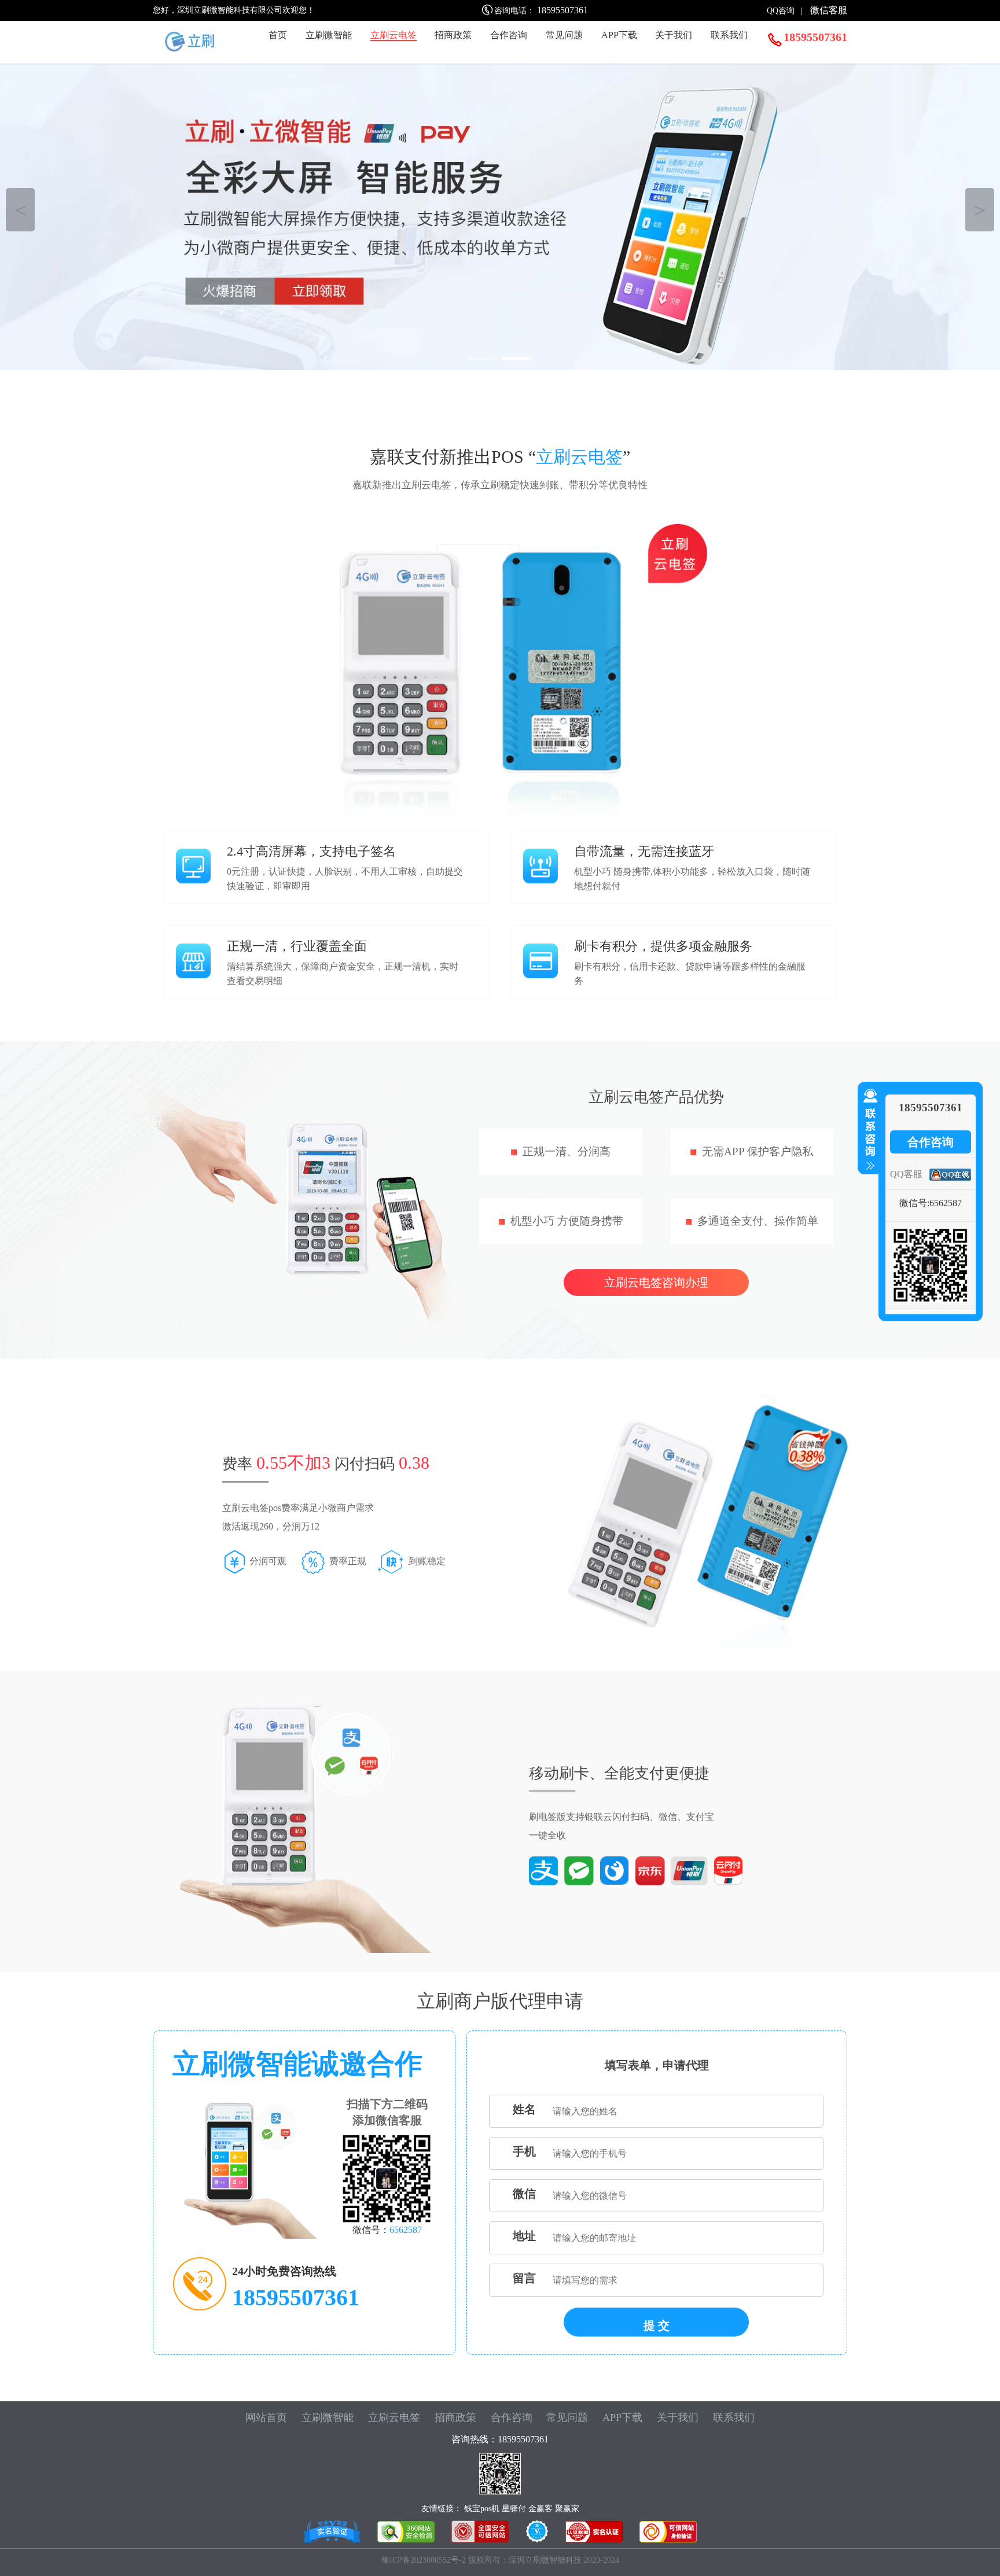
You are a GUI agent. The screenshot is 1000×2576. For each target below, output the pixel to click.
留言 (524, 2278)
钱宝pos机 (482, 2509)
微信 (524, 2194)
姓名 (524, 2109)
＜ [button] (21, 210)
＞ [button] (980, 210)
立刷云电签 (394, 35)
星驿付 (514, 2509)
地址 (524, 2236)
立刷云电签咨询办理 (656, 1283)
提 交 (657, 2326)
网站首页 (266, 2417)
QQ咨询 (781, 11)
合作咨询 (509, 35)
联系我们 (729, 35)
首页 (278, 35)
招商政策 (453, 35)
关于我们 (674, 35)
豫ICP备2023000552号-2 (425, 2560)
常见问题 (564, 35)
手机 (524, 2151)
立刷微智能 (329, 35)
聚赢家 (567, 2509)
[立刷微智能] (500, 214)
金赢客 (541, 2509)
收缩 (868, 1130)
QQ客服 (906, 1174)
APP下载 (619, 35)
